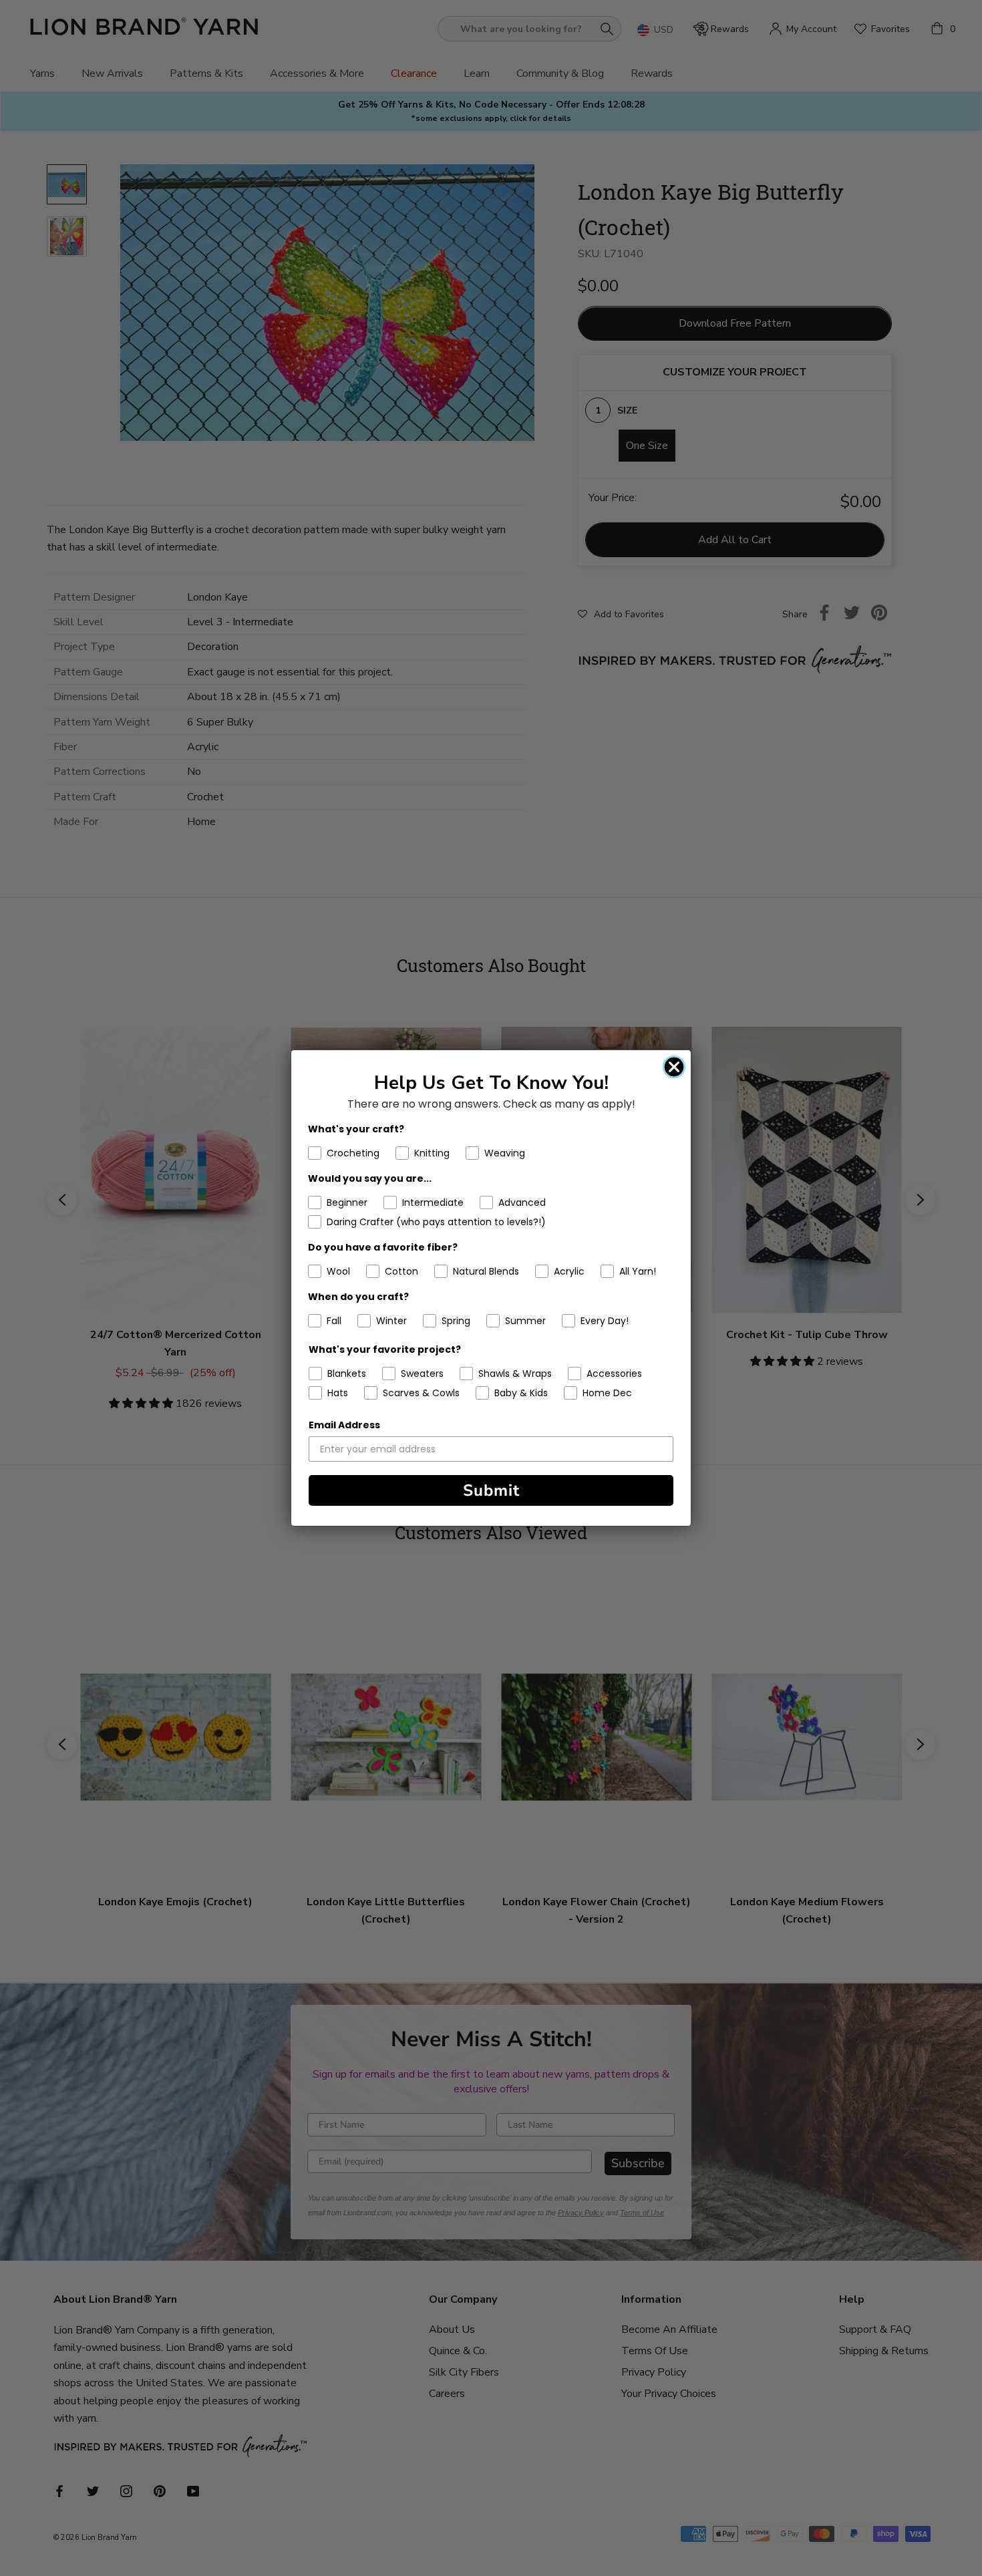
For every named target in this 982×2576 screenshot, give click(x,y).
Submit (491, 1490)
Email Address (344, 1425)
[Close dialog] (674, 1067)
